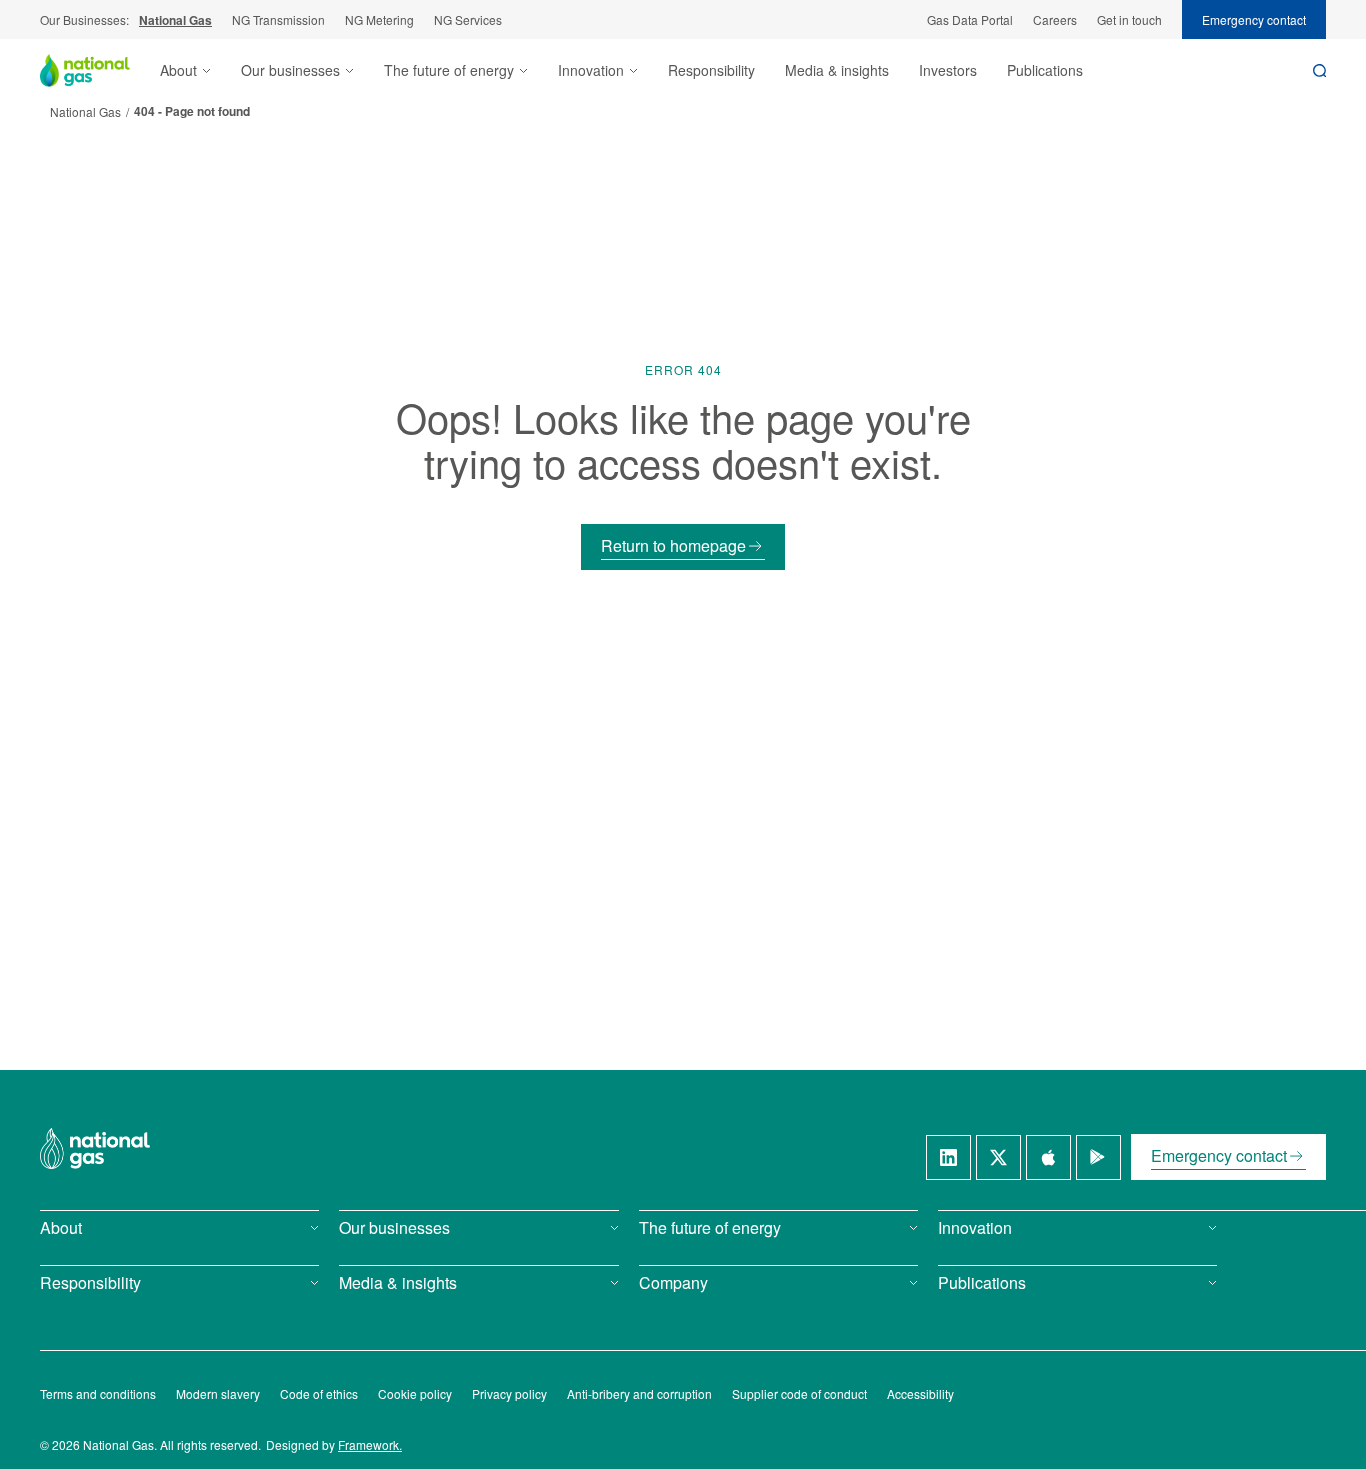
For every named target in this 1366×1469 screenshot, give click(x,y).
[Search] (1319, 70)
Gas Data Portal (970, 19)
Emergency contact (1254, 19)
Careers (1055, 19)
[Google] (1098, 1157)
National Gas (175, 20)
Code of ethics (319, 1393)
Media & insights (837, 70)
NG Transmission (278, 19)
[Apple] (1048, 1157)
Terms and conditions (98, 1393)
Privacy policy (509, 1393)
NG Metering (379, 19)
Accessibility (920, 1393)
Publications (1045, 70)
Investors (948, 70)
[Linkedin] (948, 1157)
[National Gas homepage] (100, 70)
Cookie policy (415, 1393)
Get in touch (1129, 19)
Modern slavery (218, 1393)
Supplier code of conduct (799, 1393)
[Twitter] (998, 1157)
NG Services (468, 19)
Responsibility (711, 70)
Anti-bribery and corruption (639, 1393)
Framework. (370, 1444)
